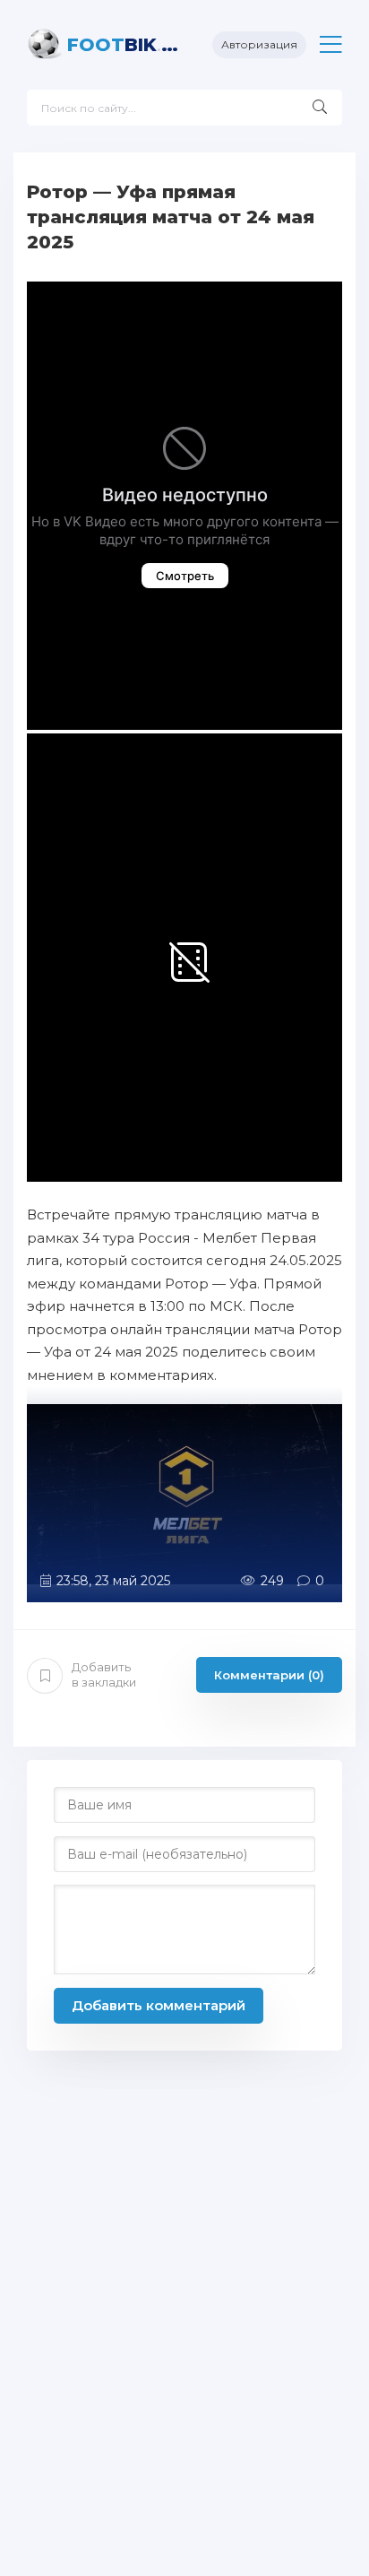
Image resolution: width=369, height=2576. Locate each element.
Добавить (104, 1674)
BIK (126, 45)
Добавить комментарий (159, 2005)
